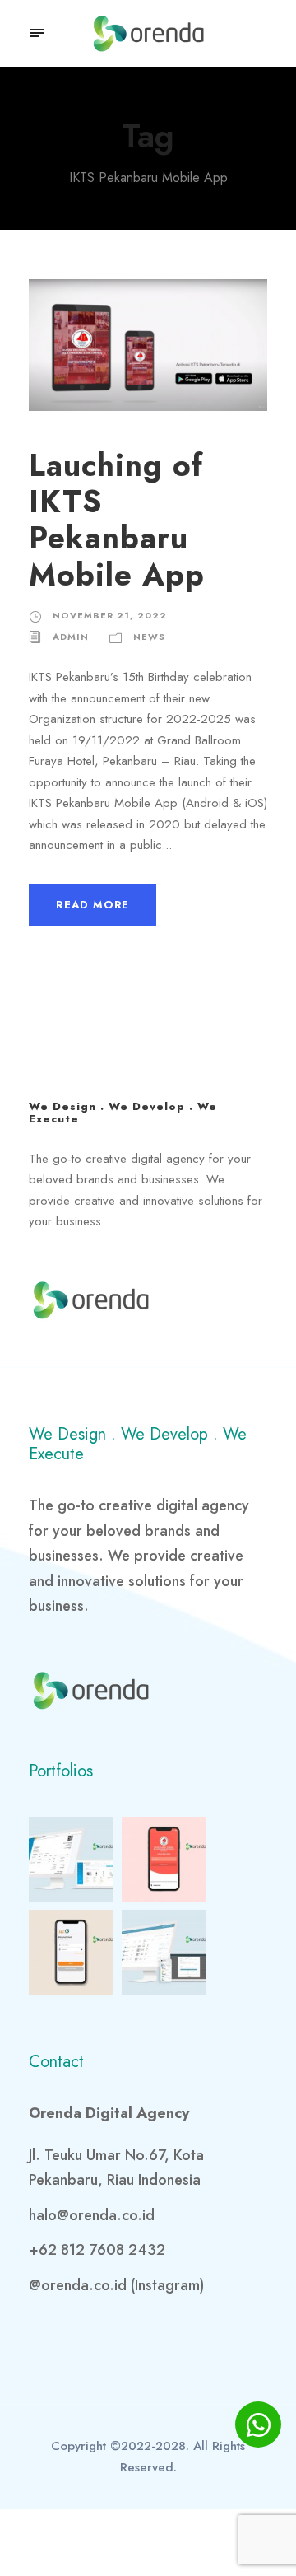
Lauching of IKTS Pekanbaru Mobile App (117, 520)
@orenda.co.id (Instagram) (116, 2285)
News (149, 637)
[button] (38, 33)
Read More (92, 905)
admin (71, 637)
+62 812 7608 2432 (97, 2250)
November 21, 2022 (110, 615)
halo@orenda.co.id (92, 2215)
